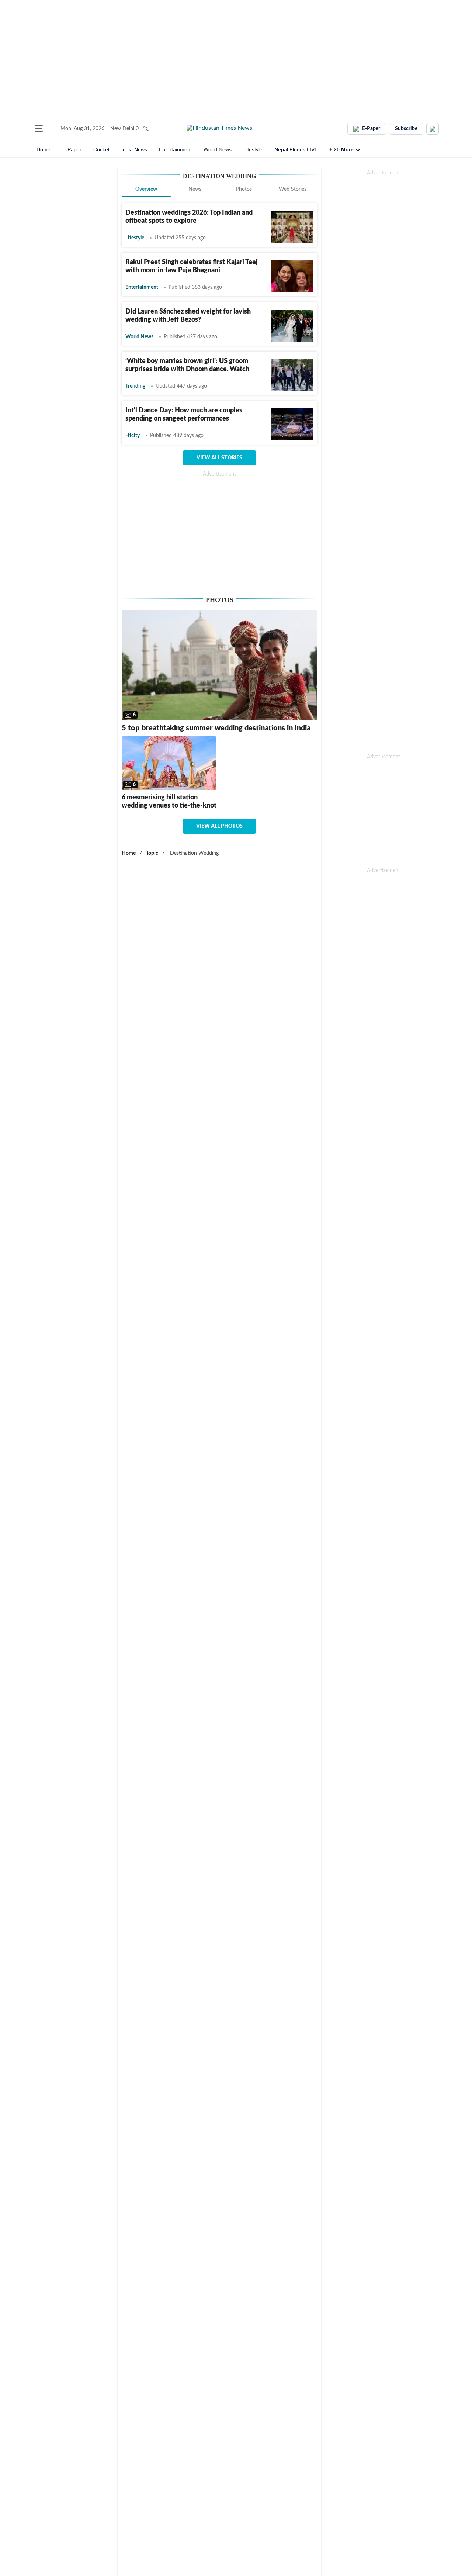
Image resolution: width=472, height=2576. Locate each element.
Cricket (101, 149)
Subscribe (406, 129)
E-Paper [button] (371, 129)
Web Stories (293, 189)
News (195, 189)
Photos (244, 189)
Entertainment (175, 149)
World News (218, 149)
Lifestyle (253, 149)
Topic (152, 853)
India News (134, 149)
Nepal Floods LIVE (296, 149)
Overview (146, 189)
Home (44, 149)
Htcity (133, 436)
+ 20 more (341, 149)
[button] (39, 129)
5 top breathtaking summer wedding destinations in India (216, 728)
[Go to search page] (52, 129)
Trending (135, 386)
